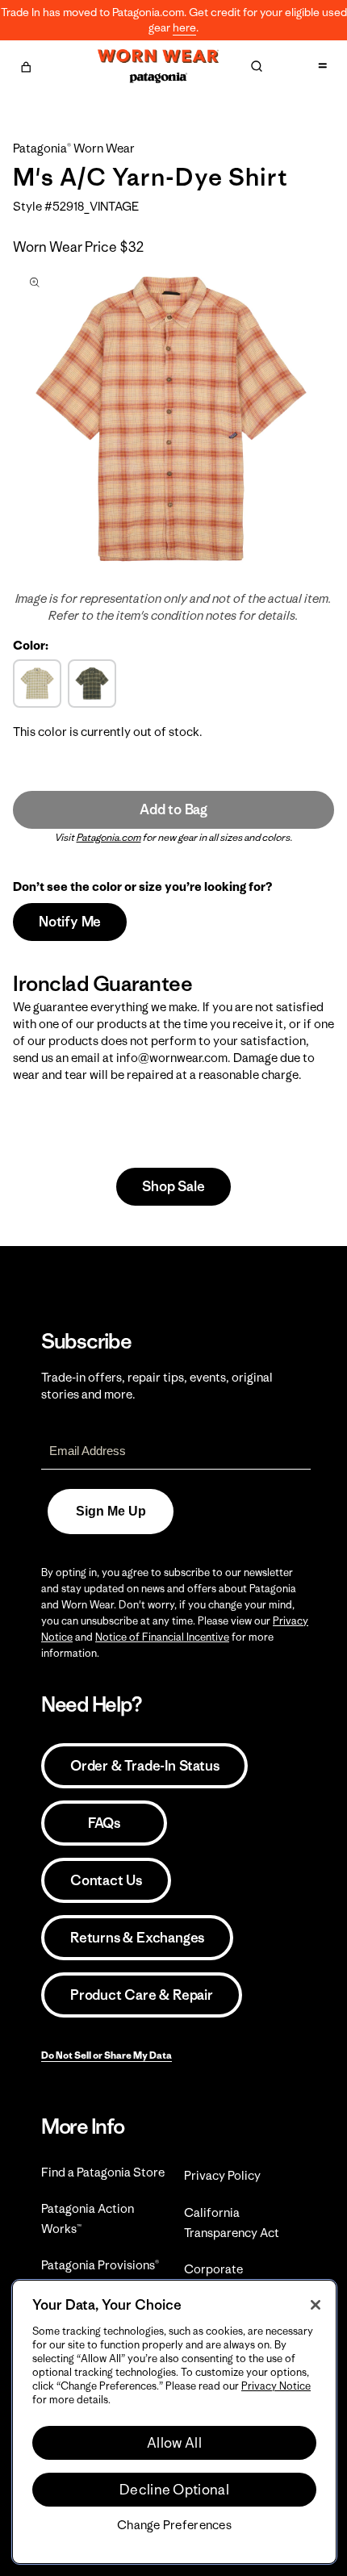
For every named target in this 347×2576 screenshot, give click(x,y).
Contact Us (106, 1880)
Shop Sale (173, 1186)
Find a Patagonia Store (103, 2172)
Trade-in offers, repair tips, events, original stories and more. (157, 1386)
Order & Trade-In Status (144, 1766)
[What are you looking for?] (257, 66)
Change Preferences (174, 2525)
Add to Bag (173, 809)
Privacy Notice (276, 2386)
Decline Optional (174, 2490)
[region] (174, 2422)
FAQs (104, 1823)
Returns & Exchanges (137, 1938)
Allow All (174, 2443)
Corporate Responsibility (223, 2279)
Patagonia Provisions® (100, 2265)
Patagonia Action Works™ (88, 2218)
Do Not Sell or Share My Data (107, 2055)
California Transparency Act (232, 2223)
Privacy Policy (222, 2175)
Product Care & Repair (142, 1995)
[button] (26, 65)
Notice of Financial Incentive (162, 1637)
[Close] (316, 2305)
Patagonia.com (109, 837)
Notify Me (70, 922)
